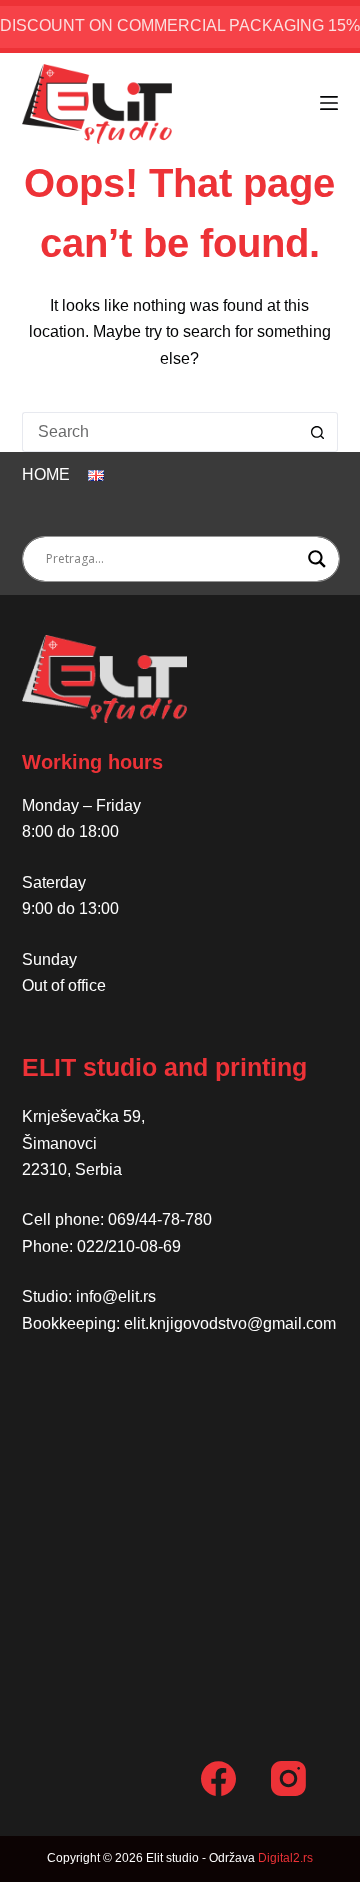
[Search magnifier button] (317, 559)
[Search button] (318, 432)
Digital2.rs (285, 1858)
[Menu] (329, 103)
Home (46, 474)
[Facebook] (218, 1778)
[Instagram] (288, 1778)
